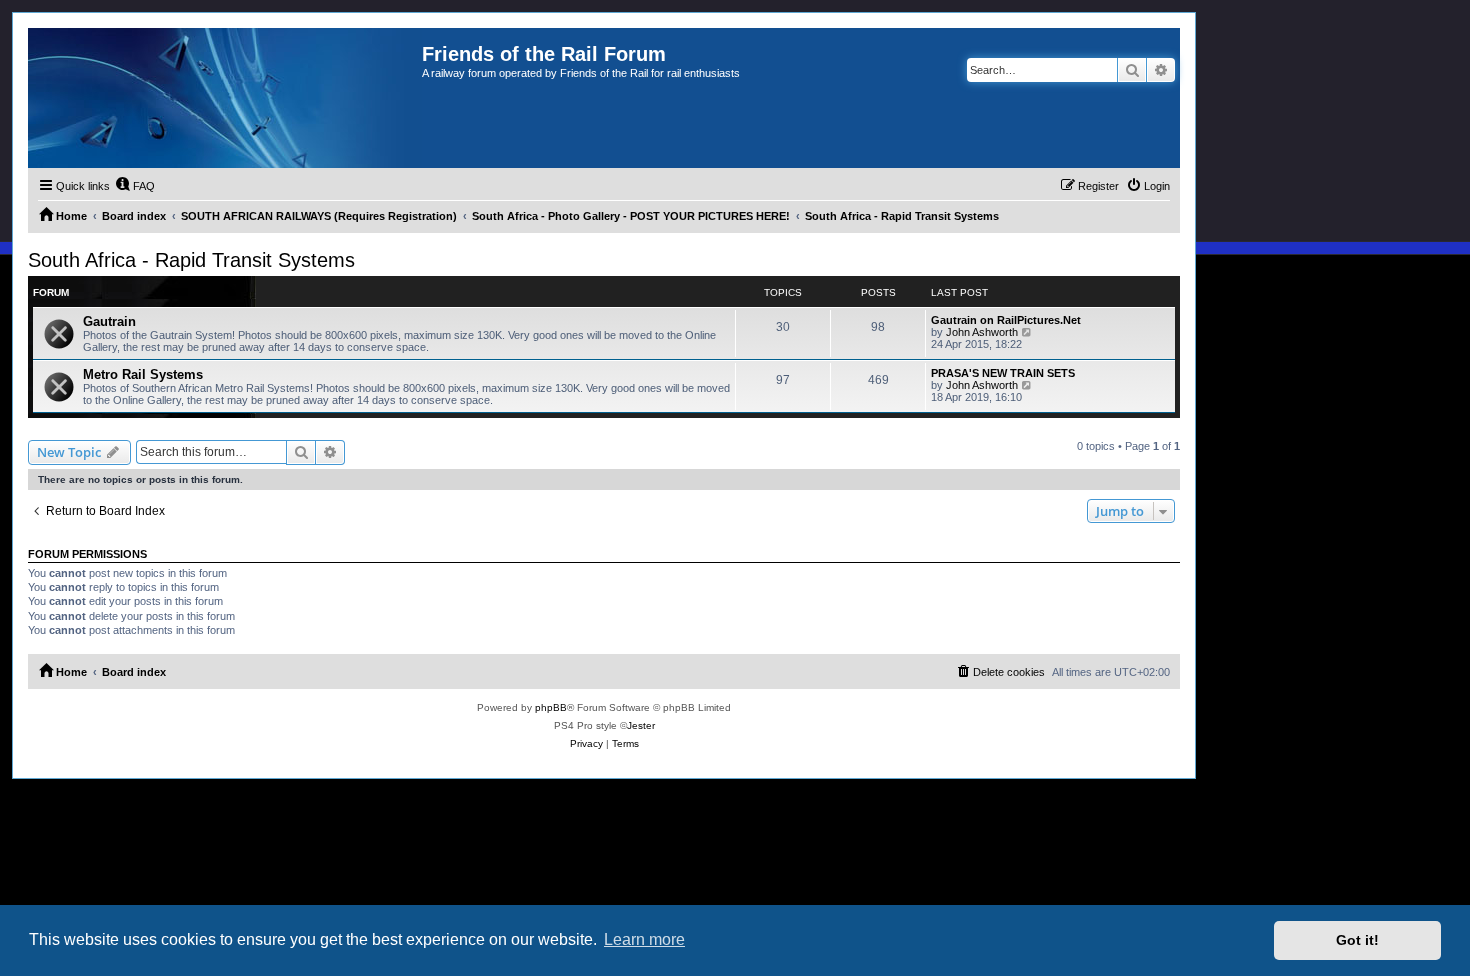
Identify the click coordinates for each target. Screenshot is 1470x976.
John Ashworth (982, 332)
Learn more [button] (644, 939)
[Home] (225, 98)
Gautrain (109, 321)
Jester (641, 725)
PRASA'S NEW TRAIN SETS (1003, 373)
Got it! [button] (1357, 940)
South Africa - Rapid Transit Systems (191, 260)
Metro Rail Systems (143, 374)
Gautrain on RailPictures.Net (1006, 320)
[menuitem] (135, 186)
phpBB (551, 707)
